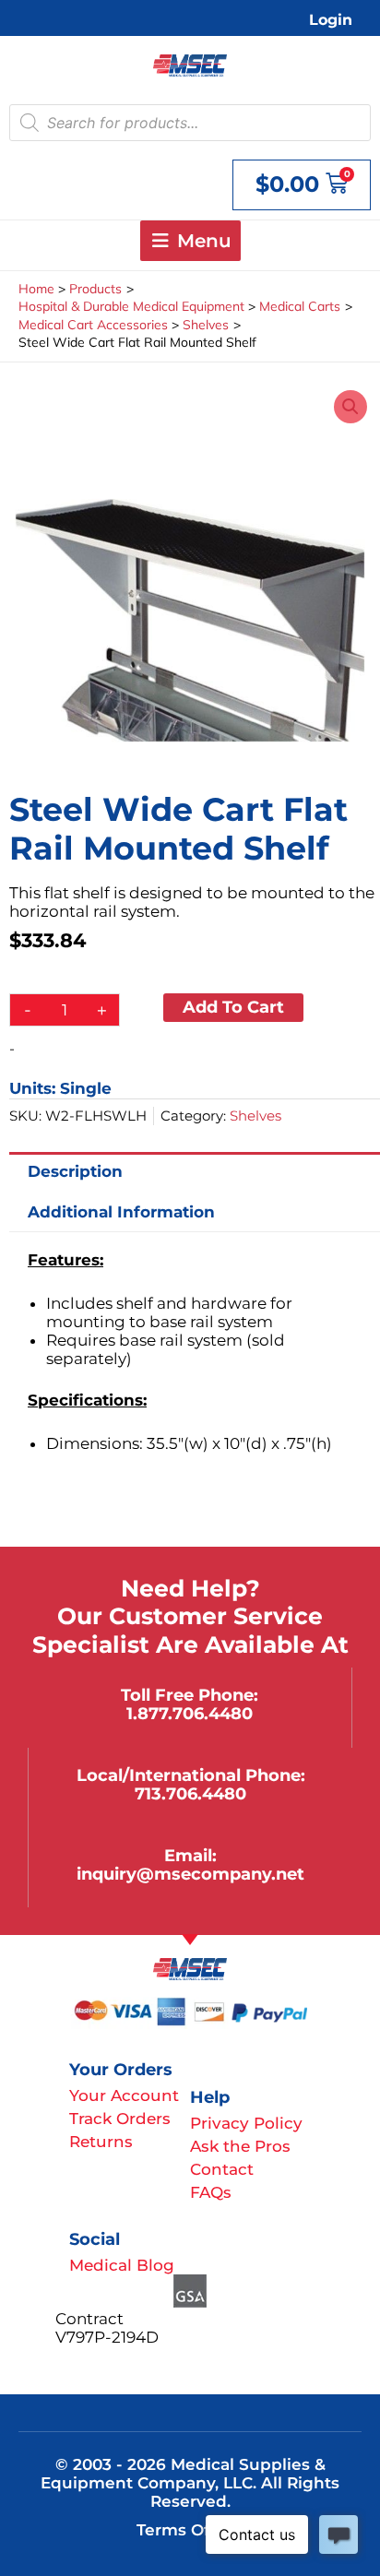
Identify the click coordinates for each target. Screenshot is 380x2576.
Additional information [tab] (121, 1212)
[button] (350, 407)
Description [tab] (75, 1171)
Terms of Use (190, 2530)
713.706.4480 (190, 1793)
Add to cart (233, 1007)
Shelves (255, 1116)
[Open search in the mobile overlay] (190, 123)
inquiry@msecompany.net (190, 1874)
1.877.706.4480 (190, 1713)
